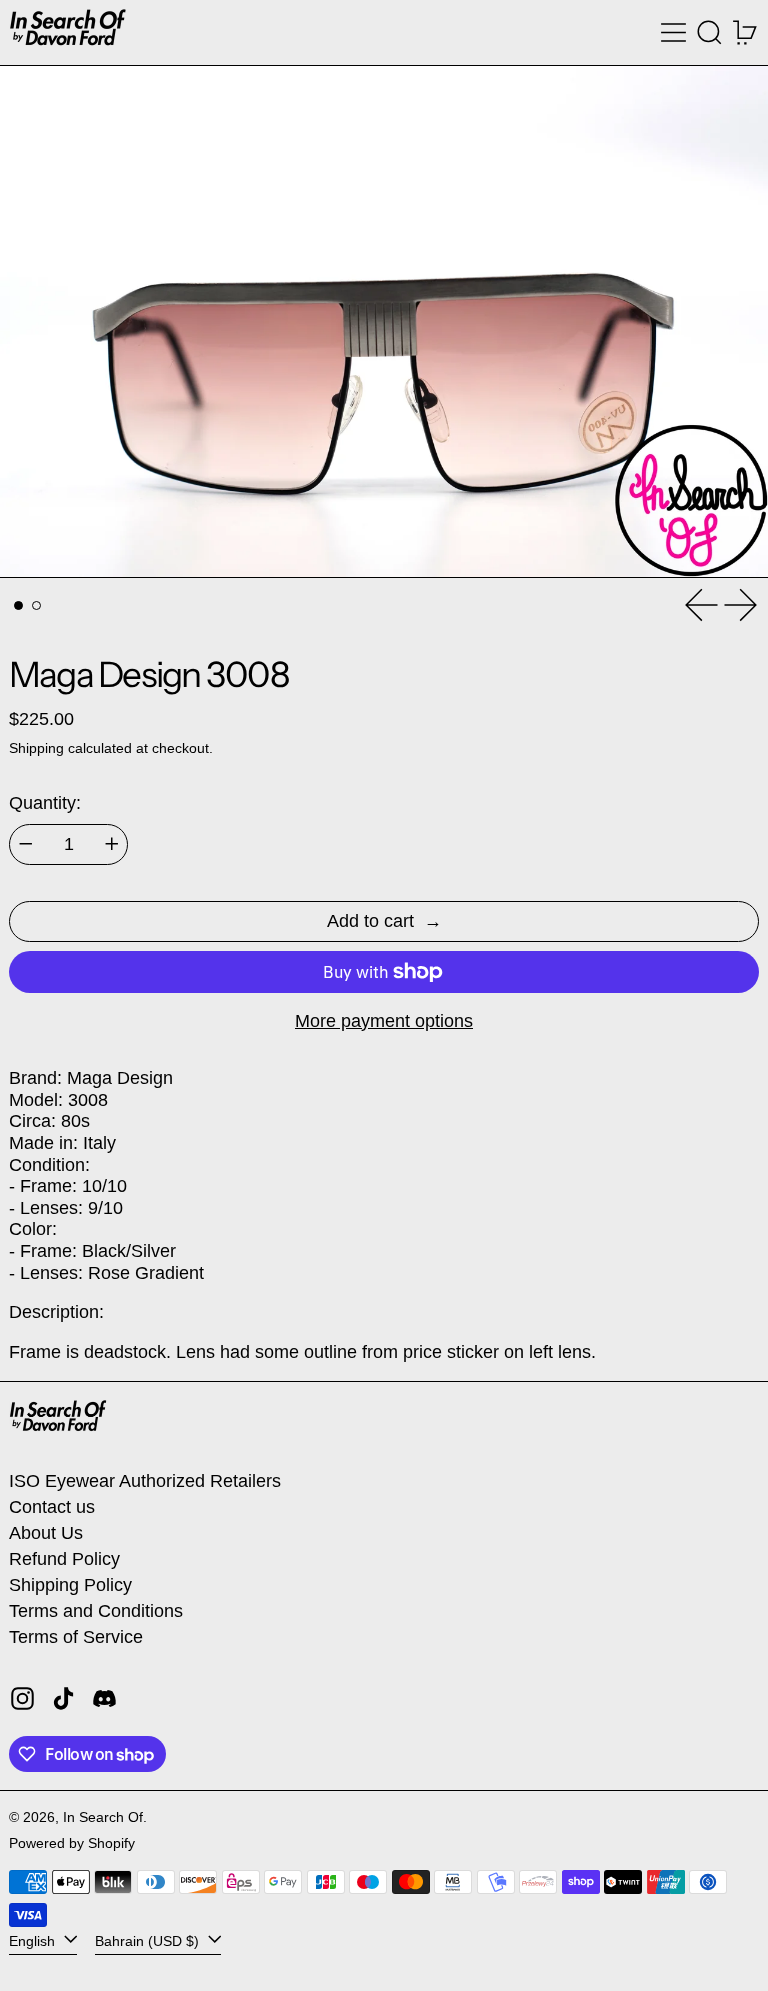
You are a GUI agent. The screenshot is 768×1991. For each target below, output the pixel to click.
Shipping (36, 748)
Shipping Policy (70, 1585)
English (34, 1940)
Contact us (52, 1507)
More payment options (384, 1021)
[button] (709, 32)
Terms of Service (76, 1637)
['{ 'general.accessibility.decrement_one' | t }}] (26, 844)
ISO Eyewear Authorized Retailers (145, 1481)
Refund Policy (64, 1559)
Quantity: (45, 803)
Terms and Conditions (96, 1611)
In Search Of (103, 1817)
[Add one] (112, 844)
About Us (46, 1533)
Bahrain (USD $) (149, 1940)
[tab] (18, 605)
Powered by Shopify (72, 1843)
